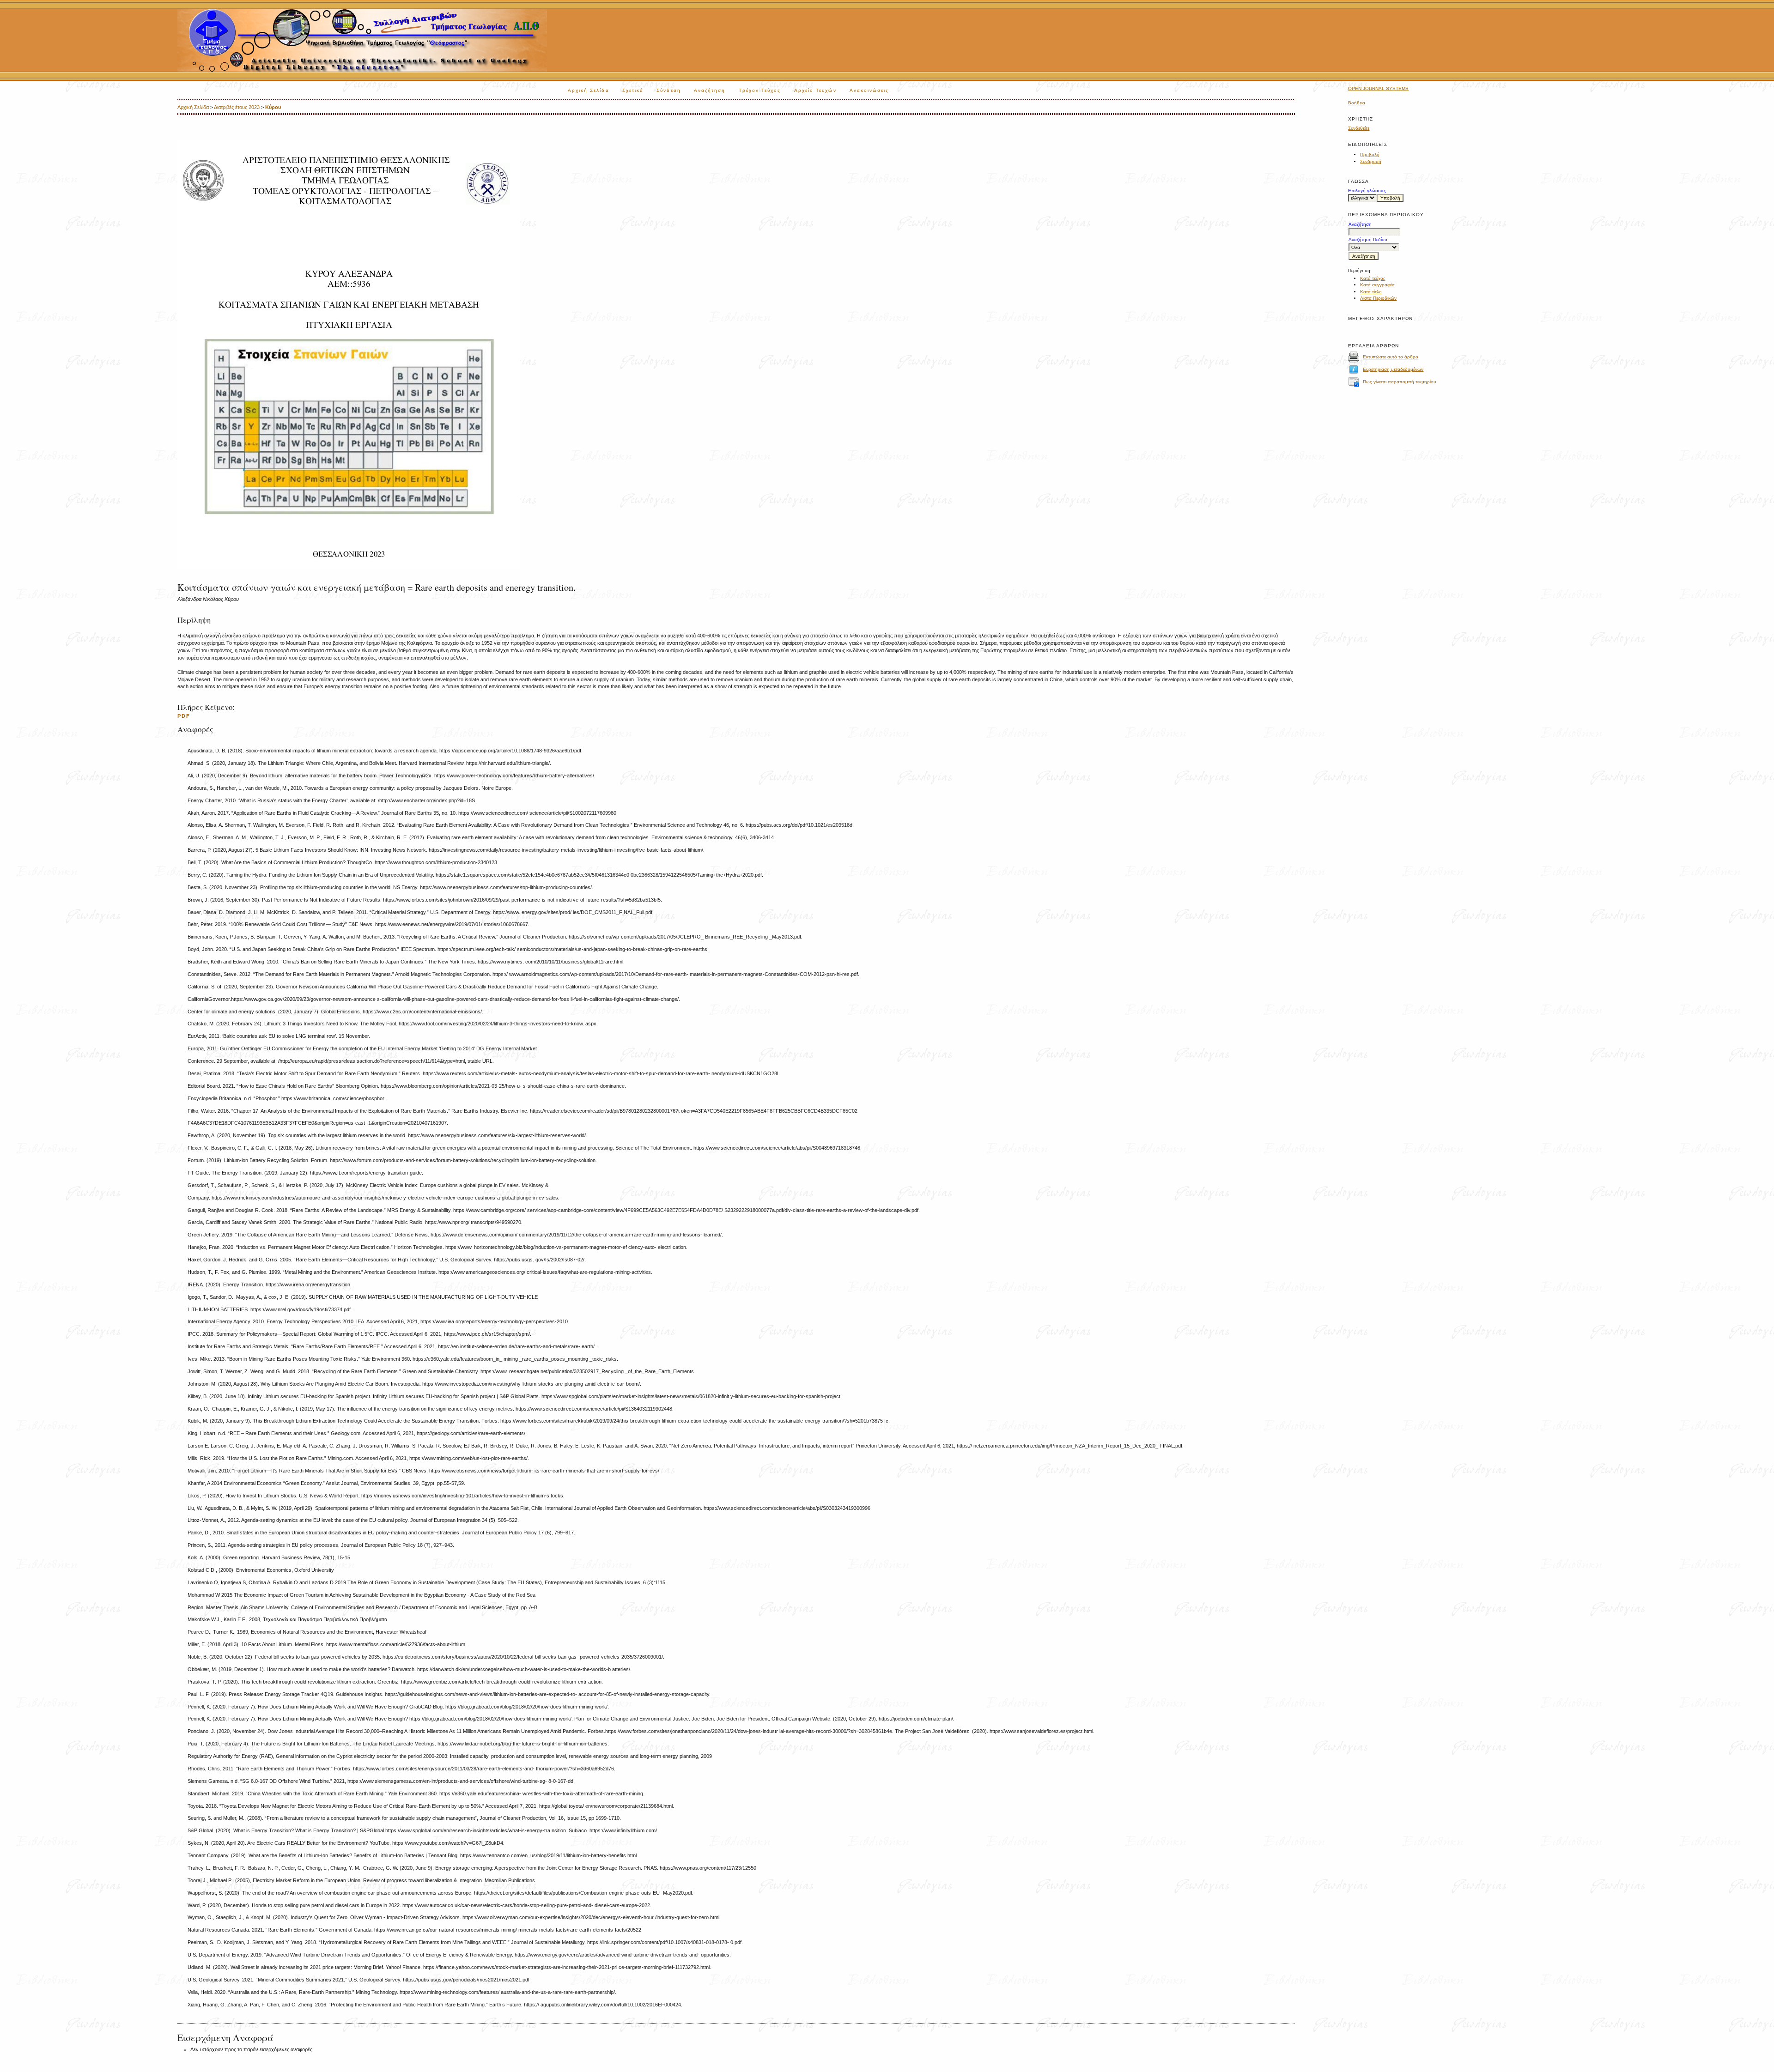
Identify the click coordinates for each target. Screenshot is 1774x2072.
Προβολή (1370, 154)
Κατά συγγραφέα (1377, 285)
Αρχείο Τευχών (815, 90)
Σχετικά (633, 90)
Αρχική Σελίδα (589, 90)
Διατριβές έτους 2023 (237, 107)
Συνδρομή (1371, 161)
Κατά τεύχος (1373, 278)
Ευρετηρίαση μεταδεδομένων (1393, 369)
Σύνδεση (669, 90)
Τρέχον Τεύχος (760, 90)
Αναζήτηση (710, 90)
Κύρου (273, 107)
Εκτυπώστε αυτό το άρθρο (1391, 357)
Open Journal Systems (1378, 88)
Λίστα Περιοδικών (1378, 298)
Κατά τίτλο (1371, 292)
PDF (184, 716)
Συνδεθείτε (1359, 128)
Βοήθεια (1357, 103)
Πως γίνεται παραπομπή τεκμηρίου (1399, 382)
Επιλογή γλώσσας (1367, 191)
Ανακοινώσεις (869, 90)
